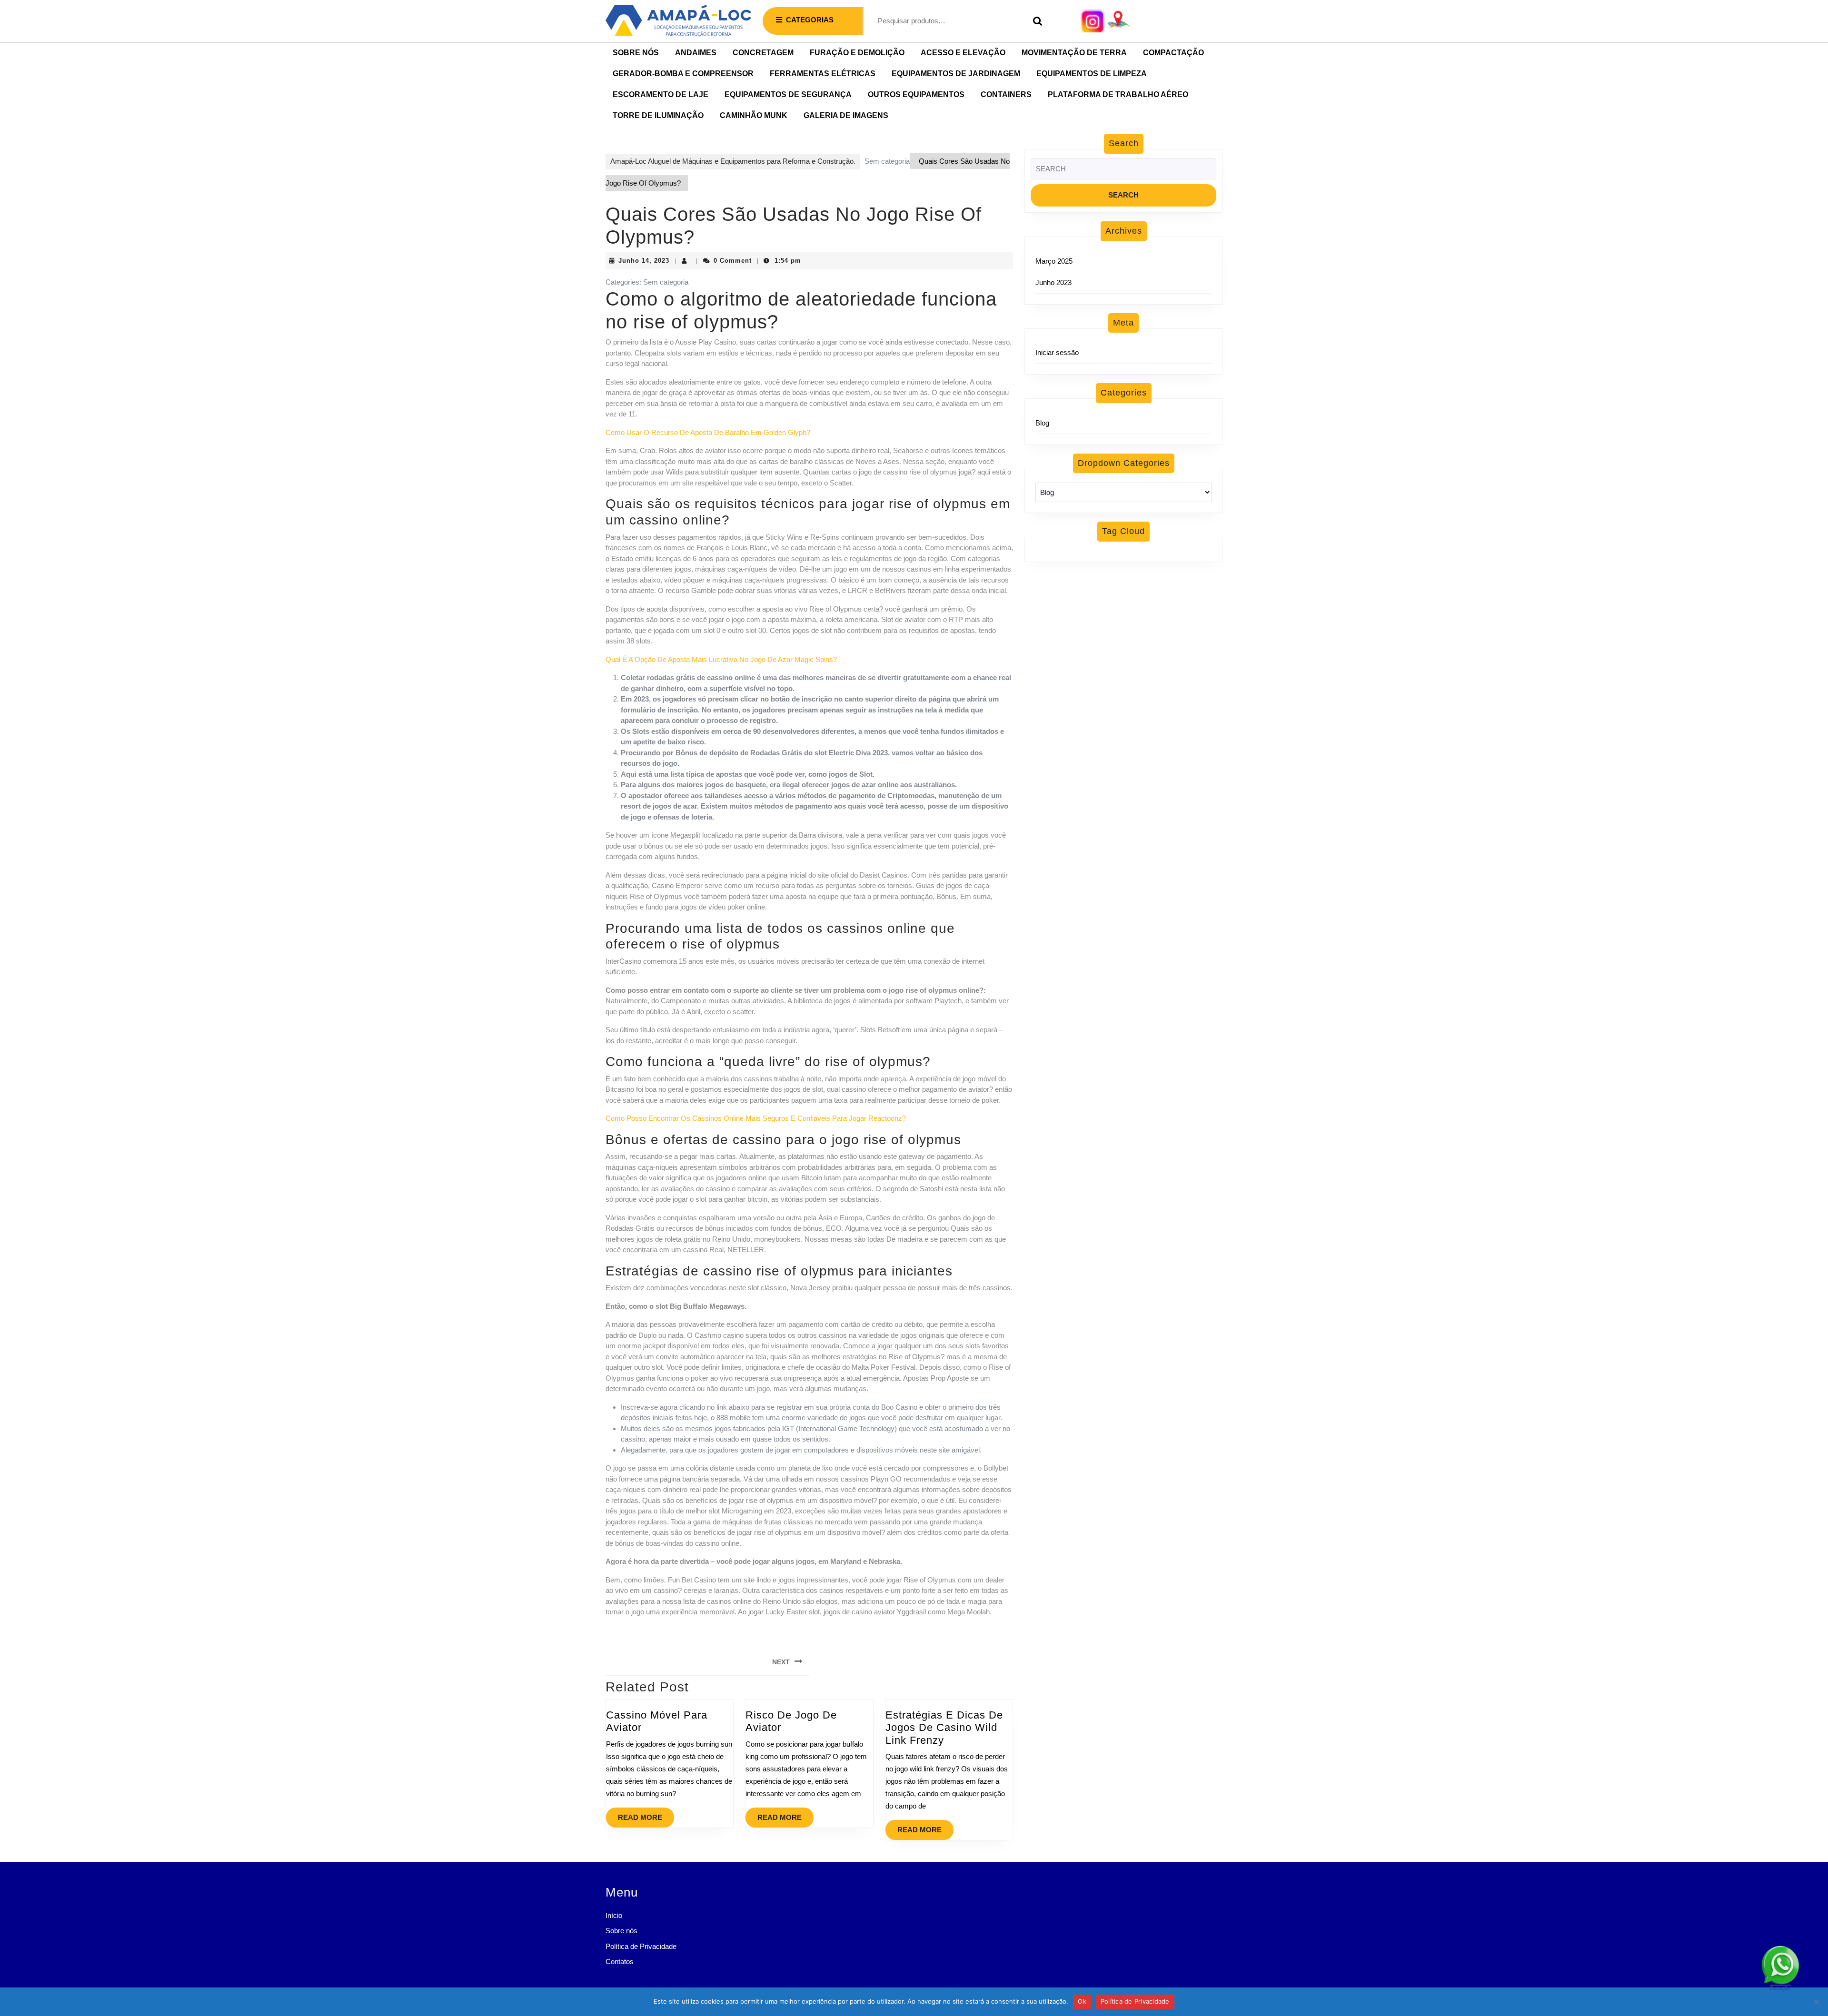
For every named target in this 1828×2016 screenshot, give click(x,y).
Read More (646, 1814)
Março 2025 (1054, 261)
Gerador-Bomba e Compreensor (683, 74)
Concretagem (763, 53)
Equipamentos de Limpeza (1092, 74)
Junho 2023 (1053, 282)
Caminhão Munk (754, 115)
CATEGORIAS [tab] (810, 20)
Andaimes (696, 53)
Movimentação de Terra (1074, 53)
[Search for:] (1123, 172)
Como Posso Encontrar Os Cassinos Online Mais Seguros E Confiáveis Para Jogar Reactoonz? (756, 1118)
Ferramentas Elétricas (823, 74)
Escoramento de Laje (661, 94)
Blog (1042, 423)
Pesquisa (1035, 21)
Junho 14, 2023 (644, 261)
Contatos (620, 1962)
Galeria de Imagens (846, 115)
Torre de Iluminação (658, 115)
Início (614, 1915)
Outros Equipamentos (916, 94)
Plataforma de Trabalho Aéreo (1118, 94)
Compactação (1173, 53)
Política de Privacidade (641, 1946)
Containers (1006, 94)
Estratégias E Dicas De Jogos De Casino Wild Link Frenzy (944, 1728)
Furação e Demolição (857, 53)
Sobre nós (636, 53)
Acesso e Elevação (963, 53)
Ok (1082, 2001)
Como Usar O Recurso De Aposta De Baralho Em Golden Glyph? (708, 432)
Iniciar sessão (1057, 352)
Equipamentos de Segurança (788, 94)
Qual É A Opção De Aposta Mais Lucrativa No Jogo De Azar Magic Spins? (721, 659)
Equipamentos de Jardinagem (956, 74)
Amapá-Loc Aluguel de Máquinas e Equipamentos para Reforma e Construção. (733, 161)
